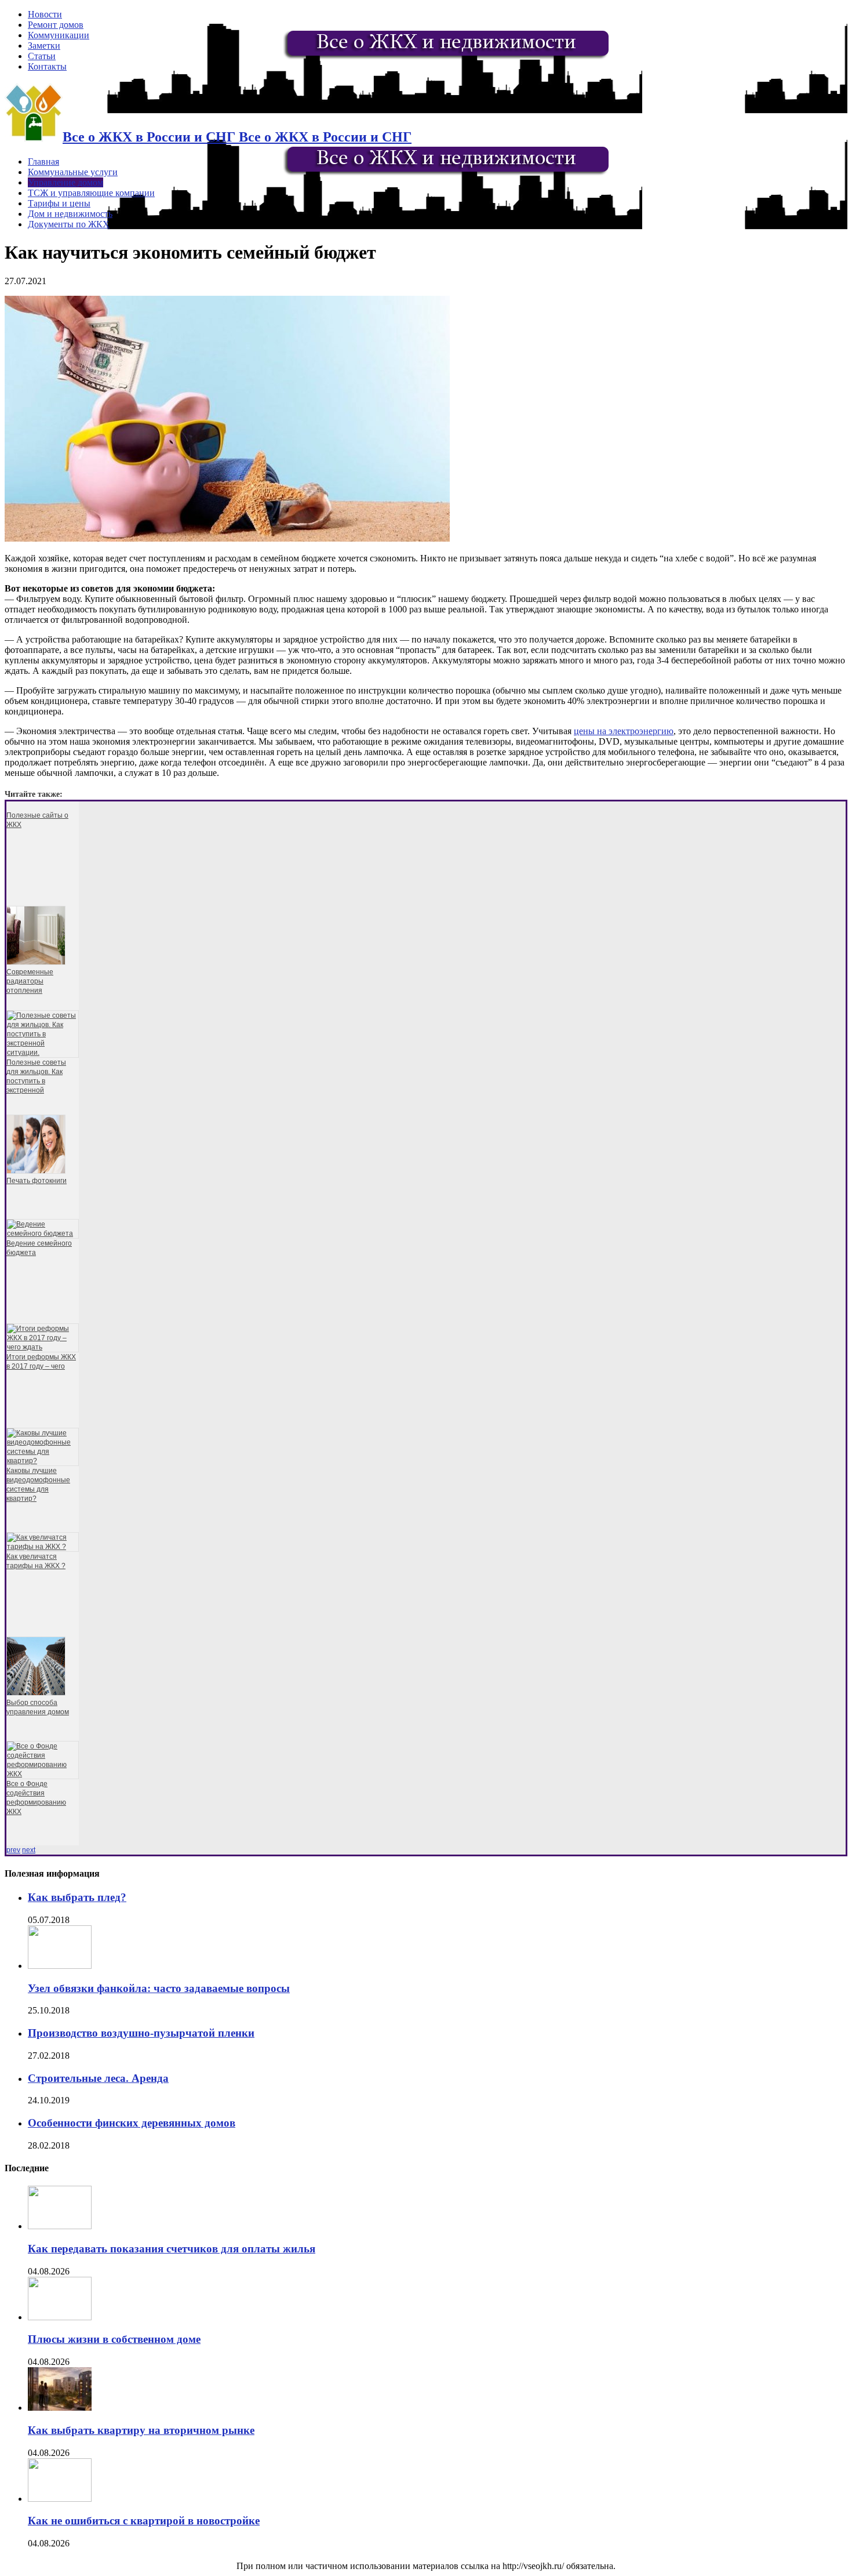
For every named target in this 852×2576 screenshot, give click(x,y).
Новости (45, 14)
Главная (43, 162)
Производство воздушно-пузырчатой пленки (141, 2033)
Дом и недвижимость (70, 214)
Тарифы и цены (59, 203)
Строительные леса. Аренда (98, 2078)
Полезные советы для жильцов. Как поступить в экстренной (36, 1076)
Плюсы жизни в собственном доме (114, 2339)
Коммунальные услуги (73, 172)
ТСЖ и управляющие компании (91, 193)
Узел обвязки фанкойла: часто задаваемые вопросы (159, 1988)
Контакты (47, 66)
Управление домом (65, 182)
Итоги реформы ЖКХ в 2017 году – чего (41, 1362)
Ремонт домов (56, 25)
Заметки (44, 46)
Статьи (42, 56)
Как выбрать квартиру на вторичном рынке (141, 2430)
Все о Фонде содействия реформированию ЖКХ (36, 1798)
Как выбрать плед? (77, 1897)
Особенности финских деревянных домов (132, 2123)
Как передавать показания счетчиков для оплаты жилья (172, 2249)
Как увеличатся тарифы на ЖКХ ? (36, 1561)
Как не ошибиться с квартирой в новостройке (144, 2521)
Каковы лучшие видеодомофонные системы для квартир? (38, 1485)
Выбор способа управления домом (38, 1707)
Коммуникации (59, 35)
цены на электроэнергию (624, 731)
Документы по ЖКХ (69, 224)
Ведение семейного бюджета (39, 1248)
